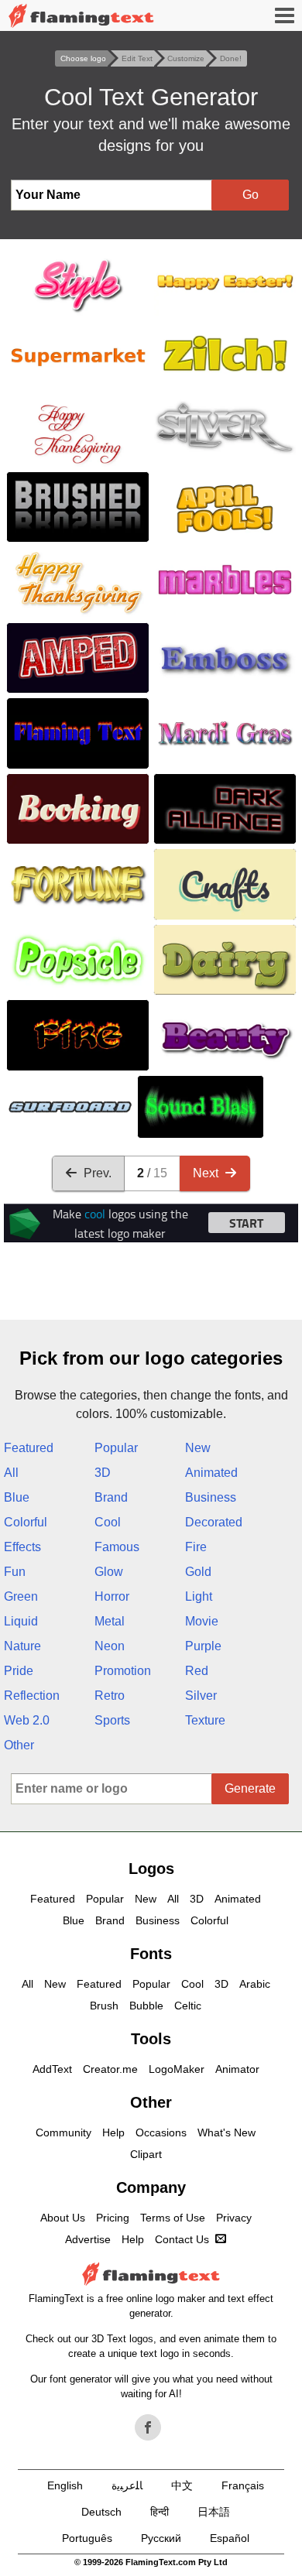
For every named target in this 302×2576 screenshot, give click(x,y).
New (198, 1448)
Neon (110, 1646)
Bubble (146, 2006)
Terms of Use (173, 2218)
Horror (112, 1596)
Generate (250, 1788)
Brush (104, 2006)
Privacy (234, 2218)
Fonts (151, 1954)
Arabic (255, 1984)
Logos (151, 1869)
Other (19, 1745)
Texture (205, 1720)
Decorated (214, 1522)
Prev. (98, 1173)
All (11, 1473)
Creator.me (110, 2069)
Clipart (146, 2154)
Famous (117, 1547)
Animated (211, 1473)
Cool (108, 1522)
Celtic (188, 2006)
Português (87, 2538)
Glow (109, 1572)
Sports (112, 1720)
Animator (237, 2069)
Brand (111, 1497)
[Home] (81, 16)
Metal (110, 1621)
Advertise (88, 2239)
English (65, 2485)
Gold (198, 1572)
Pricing (113, 2218)
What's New (226, 2132)
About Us (63, 2218)
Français (243, 2485)
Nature (22, 1646)
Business (211, 1497)
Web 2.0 (27, 1720)
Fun (15, 1572)
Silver (201, 1696)
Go (251, 195)
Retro (110, 1696)
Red (197, 1671)
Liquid (21, 1621)
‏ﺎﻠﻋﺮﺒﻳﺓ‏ (127, 2485)
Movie (202, 1621)
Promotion (123, 1671)
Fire (196, 1547)
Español (230, 2538)
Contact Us (182, 2239)
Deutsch (101, 2512)
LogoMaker (177, 2069)
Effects (22, 1547)
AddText (52, 2069)
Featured (29, 1448)
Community (63, 2132)
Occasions (161, 2132)
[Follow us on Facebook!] (148, 2427)
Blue (17, 1497)
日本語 (214, 2512)
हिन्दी (160, 2512)
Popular (116, 1448)
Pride (19, 1671)
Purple (203, 1646)
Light (199, 1596)
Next (206, 1173)
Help (113, 2132)
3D (103, 1473)
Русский (161, 2538)
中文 (182, 2485)
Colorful (26, 1522)
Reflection (32, 1696)
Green (21, 1596)
